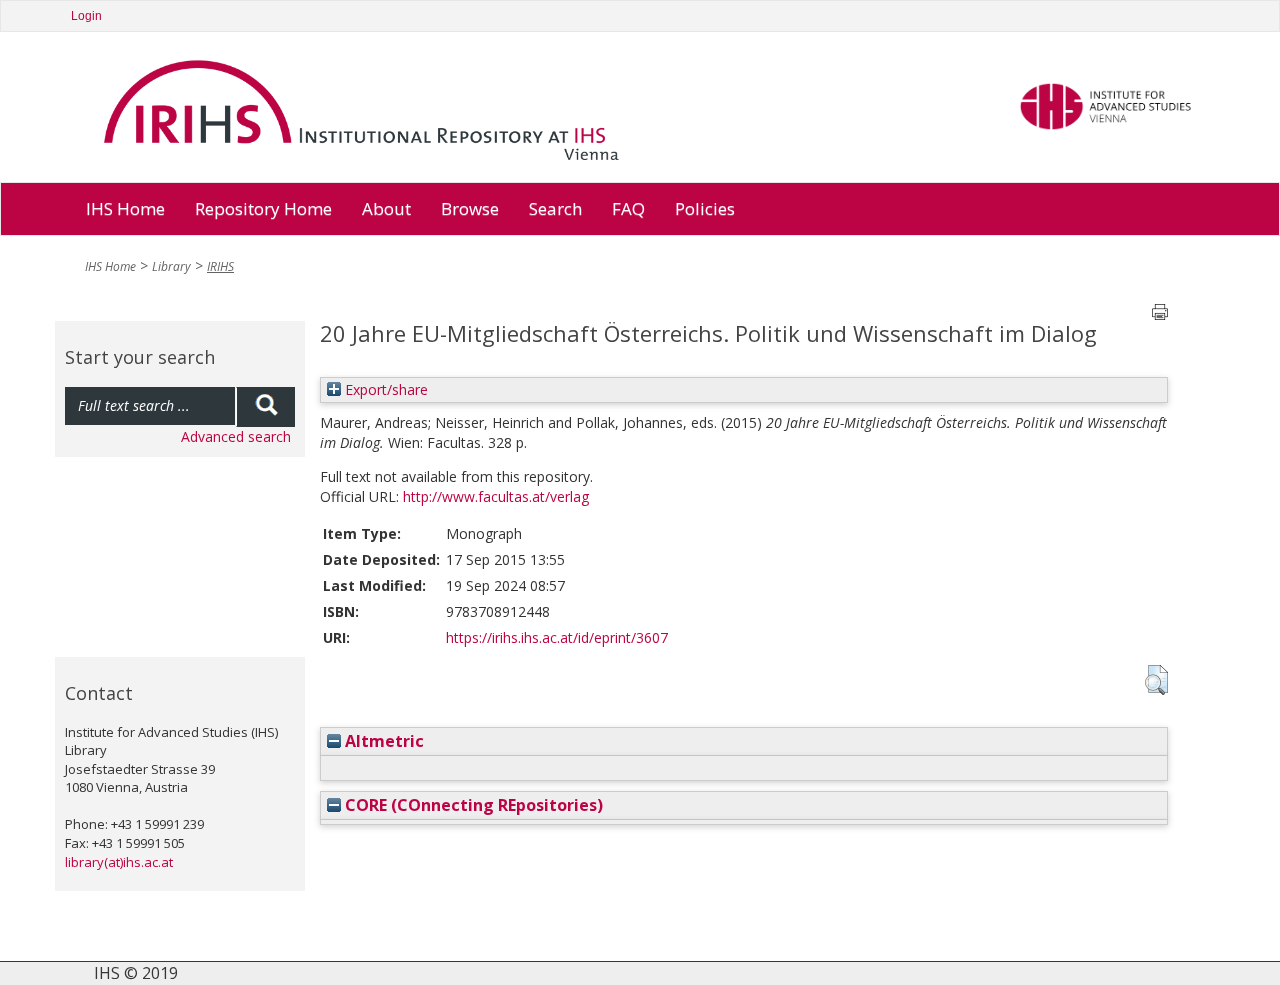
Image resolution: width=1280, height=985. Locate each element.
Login (86, 16)
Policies (705, 208)
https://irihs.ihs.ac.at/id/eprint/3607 (557, 637)
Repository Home (263, 208)
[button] (1156, 680)
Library (171, 266)
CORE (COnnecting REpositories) (472, 805)
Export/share (384, 389)
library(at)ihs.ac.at (119, 862)
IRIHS (220, 266)
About (386, 208)
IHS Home (125, 208)
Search (555, 208)
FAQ (628, 208)
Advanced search (236, 436)
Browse (470, 208)
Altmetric (382, 741)
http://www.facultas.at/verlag (496, 496)
